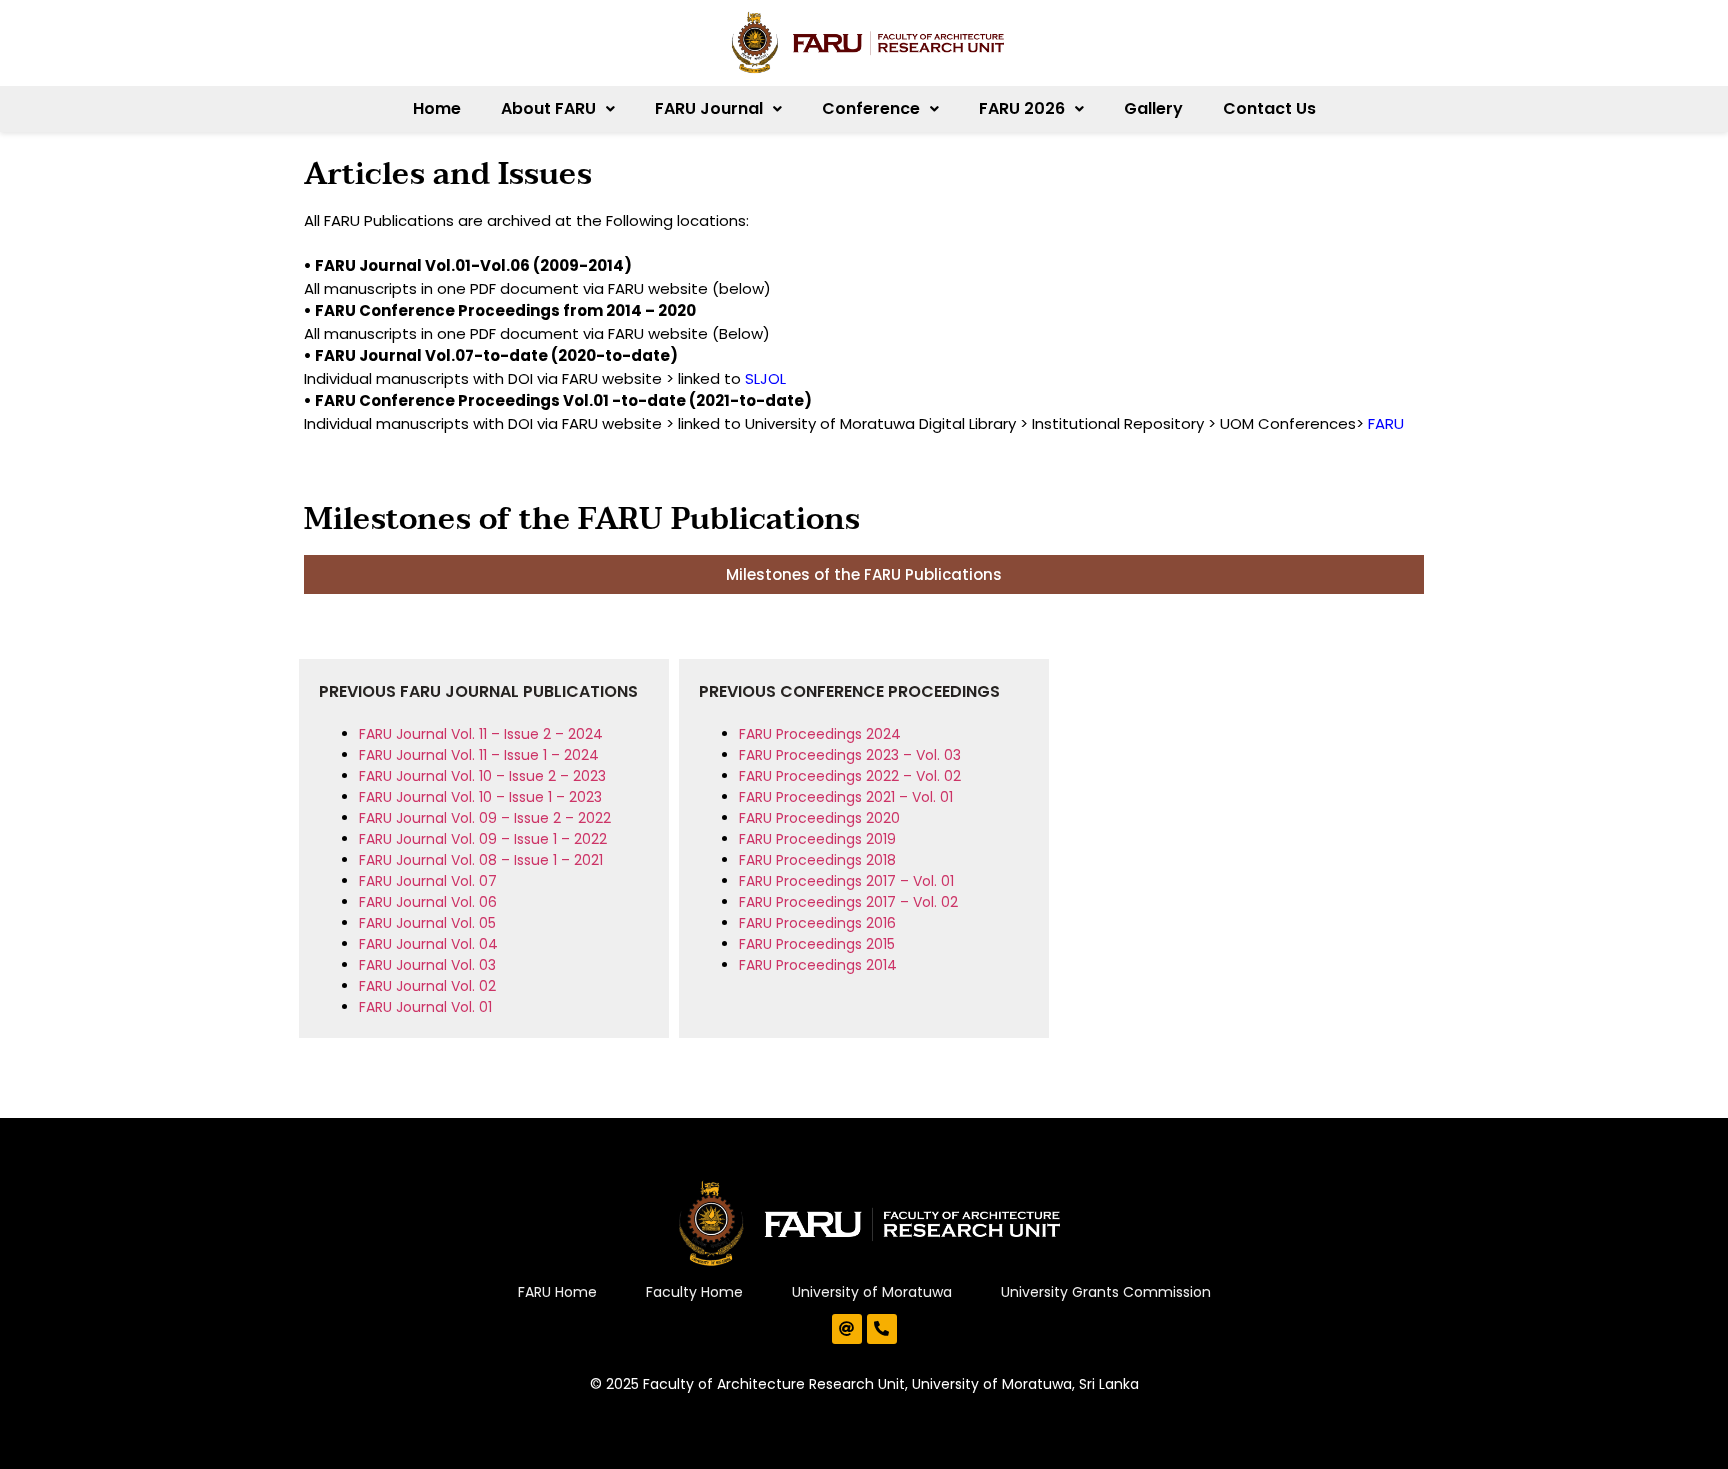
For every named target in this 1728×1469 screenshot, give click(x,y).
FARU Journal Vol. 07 (428, 881)
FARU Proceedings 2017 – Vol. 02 (848, 902)
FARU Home (557, 1292)
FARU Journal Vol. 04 (428, 944)
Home (437, 108)
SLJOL (765, 378)
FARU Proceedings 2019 (817, 839)
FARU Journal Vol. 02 (427, 986)
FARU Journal (709, 108)
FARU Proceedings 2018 (817, 860)
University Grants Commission (1106, 1292)
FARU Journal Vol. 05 (427, 923)
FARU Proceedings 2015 (817, 944)
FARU (1386, 423)
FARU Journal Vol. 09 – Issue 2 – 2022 (485, 818)
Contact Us (1269, 108)
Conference (871, 108)
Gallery (1153, 108)
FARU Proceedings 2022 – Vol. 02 (850, 776)
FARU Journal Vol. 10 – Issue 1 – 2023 (480, 797)
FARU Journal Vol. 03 (427, 965)
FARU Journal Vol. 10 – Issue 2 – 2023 (482, 776)
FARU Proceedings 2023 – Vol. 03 (850, 755)
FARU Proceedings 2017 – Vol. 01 (846, 881)
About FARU (548, 108)
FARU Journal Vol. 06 (428, 902)
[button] (558, 109)
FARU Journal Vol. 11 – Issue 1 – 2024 (479, 755)
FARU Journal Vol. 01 (425, 1007)
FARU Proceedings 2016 (817, 923)
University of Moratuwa (872, 1292)
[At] (847, 1329)
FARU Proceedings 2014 (818, 965)
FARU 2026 (1022, 108)
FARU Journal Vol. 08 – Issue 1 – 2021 (481, 860)
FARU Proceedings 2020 (819, 818)
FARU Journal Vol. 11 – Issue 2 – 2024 (481, 734)
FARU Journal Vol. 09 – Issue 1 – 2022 (483, 839)
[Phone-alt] (882, 1329)
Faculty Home (694, 1292)
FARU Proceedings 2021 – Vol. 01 (846, 797)
